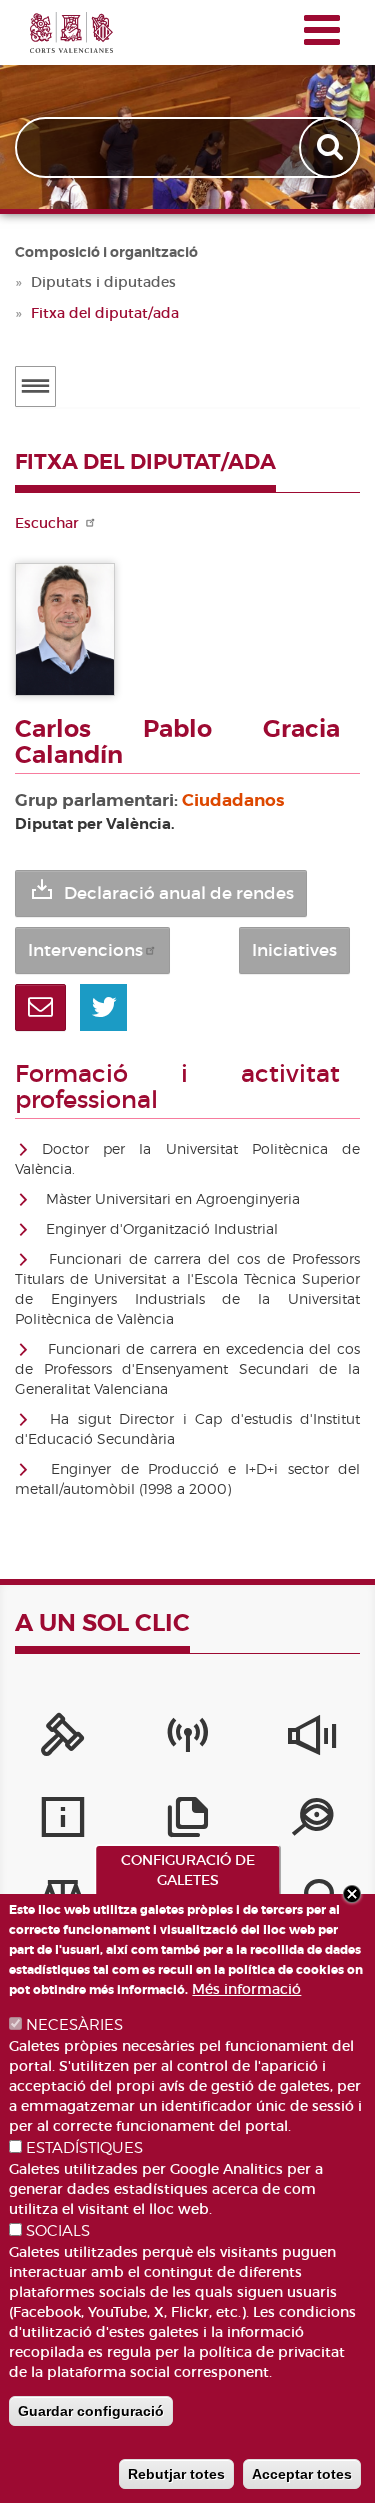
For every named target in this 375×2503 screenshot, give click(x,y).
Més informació (246, 1989)
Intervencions (85, 950)
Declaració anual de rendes (179, 893)
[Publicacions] (187, 1822)
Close (352, 1894)
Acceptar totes (302, 2474)
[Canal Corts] (187, 1740)
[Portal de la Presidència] (62, 1740)
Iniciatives (294, 950)
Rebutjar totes (176, 2474)
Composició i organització (106, 252)
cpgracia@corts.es (40, 1007)
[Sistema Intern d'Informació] (312, 1740)
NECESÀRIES (74, 2025)
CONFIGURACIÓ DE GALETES (188, 1870)
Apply (331, 147)
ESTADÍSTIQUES (84, 2148)
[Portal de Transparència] (312, 1822)
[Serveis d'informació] (62, 1822)
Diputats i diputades (103, 282)
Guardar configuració (91, 2411)
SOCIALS (58, 2231)
